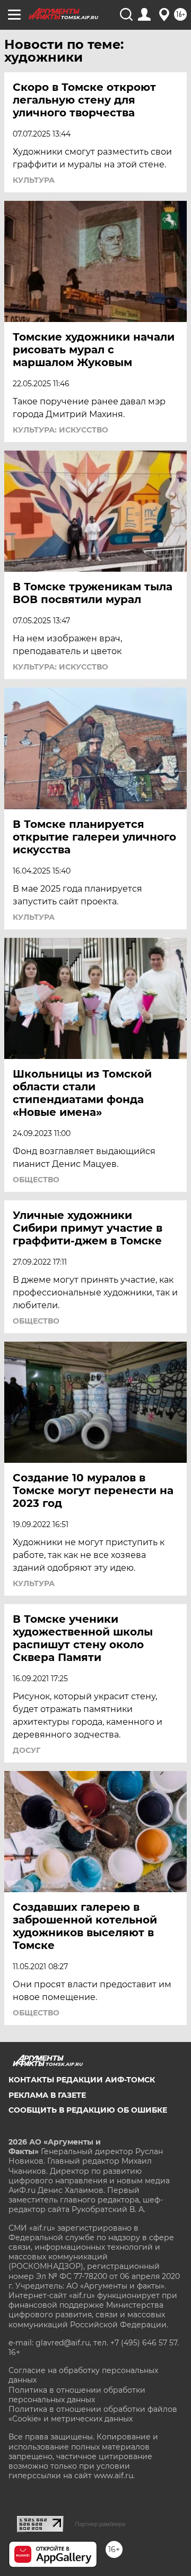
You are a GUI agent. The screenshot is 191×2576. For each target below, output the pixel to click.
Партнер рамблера (100, 2524)
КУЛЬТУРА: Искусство (60, 430)
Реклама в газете (47, 2095)
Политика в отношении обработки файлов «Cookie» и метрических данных (93, 2414)
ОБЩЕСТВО (36, 1180)
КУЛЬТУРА (34, 180)
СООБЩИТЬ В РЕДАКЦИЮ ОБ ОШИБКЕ (88, 2110)
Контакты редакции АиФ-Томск (82, 2080)
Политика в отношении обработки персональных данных (77, 2395)
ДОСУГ (27, 1750)
